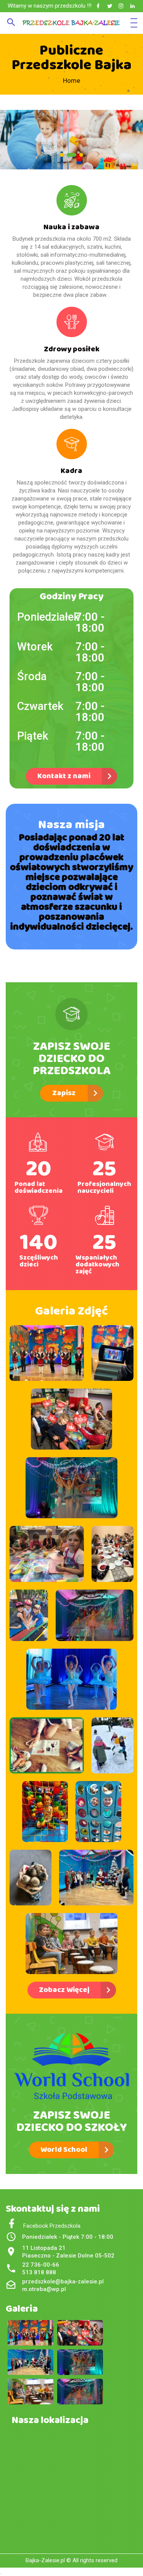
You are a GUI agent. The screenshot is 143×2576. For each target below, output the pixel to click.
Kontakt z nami (64, 776)
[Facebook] (98, 6)
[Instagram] (121, 6)
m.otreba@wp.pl (44, 2289)
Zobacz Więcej (64, 1990)
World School (64, 2150)
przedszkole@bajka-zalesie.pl (63, 2282)
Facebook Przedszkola (49, 2226)
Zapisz (64, 1093)
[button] (62, 155)
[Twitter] (110, 6)
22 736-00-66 (41, 2265)
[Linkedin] (133, 6)
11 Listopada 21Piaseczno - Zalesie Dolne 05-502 (68, 2252)
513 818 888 (39, 2272)
